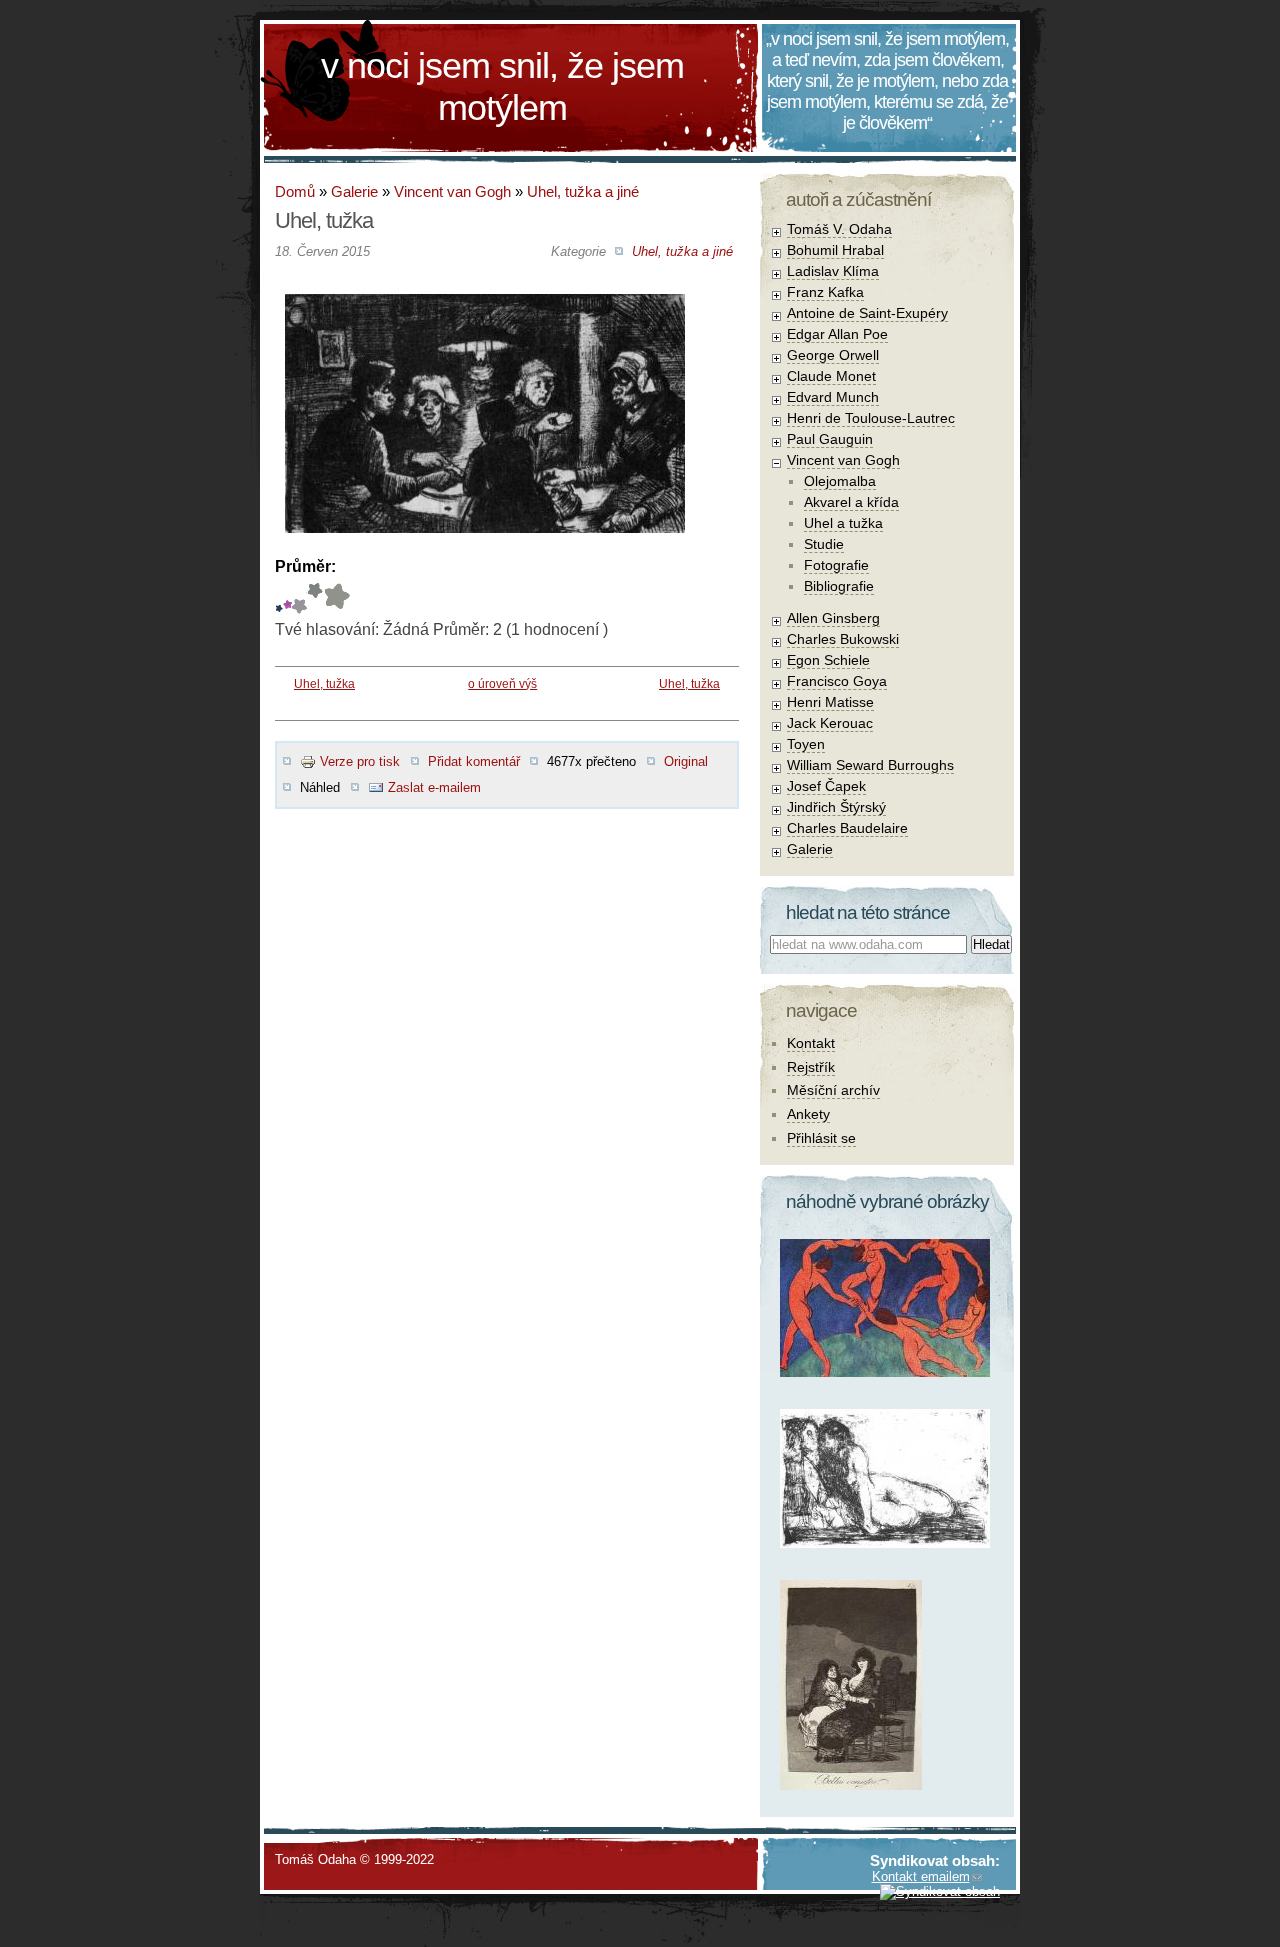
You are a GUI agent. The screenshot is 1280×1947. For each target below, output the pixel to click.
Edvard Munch (833, 397)
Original (686, 761)
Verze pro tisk (360, 761)
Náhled (320, 787)
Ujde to (287, 598)
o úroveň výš (502, 684)
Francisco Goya (837, 681)
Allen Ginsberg (833, 618)
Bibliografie (839, 586)
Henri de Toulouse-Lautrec (871, 418)
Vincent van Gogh (452, 191)
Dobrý (299, 598)
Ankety (808, 1114)
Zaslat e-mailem (434, 787)
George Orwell (833, 355)
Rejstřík (811, 1067)
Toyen (806, 744)
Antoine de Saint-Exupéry (867, 313)
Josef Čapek (826, 786)
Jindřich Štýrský (836, 807)
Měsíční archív (833, 1090)
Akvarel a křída (851, 502)
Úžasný (336, 598)
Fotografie (836, 565)
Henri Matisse (830, 702)
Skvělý (315, 598)
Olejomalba (840, 481)
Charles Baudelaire (847, 828)
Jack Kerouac (830, 723)
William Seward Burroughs (870, 765)
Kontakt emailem (921, 1876)
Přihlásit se (821, 1138)
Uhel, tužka (324, 684)
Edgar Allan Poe (837, 334)
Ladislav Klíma (833, 271)
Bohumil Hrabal (835, 250)
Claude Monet (831, 376)
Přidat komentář (474, 761)
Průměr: (305, 566)
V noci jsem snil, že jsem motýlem (502, 86)
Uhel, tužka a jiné (583, 191)
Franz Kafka (825, 292)
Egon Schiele (828, 660)
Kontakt (811, 1043)
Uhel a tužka (843, 523)
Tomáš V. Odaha (839, 229)
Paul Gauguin (830, 439)
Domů (295, 191)
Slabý (279, 598)
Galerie (354, 191)
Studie (824, 544)
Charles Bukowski (843, 639)
